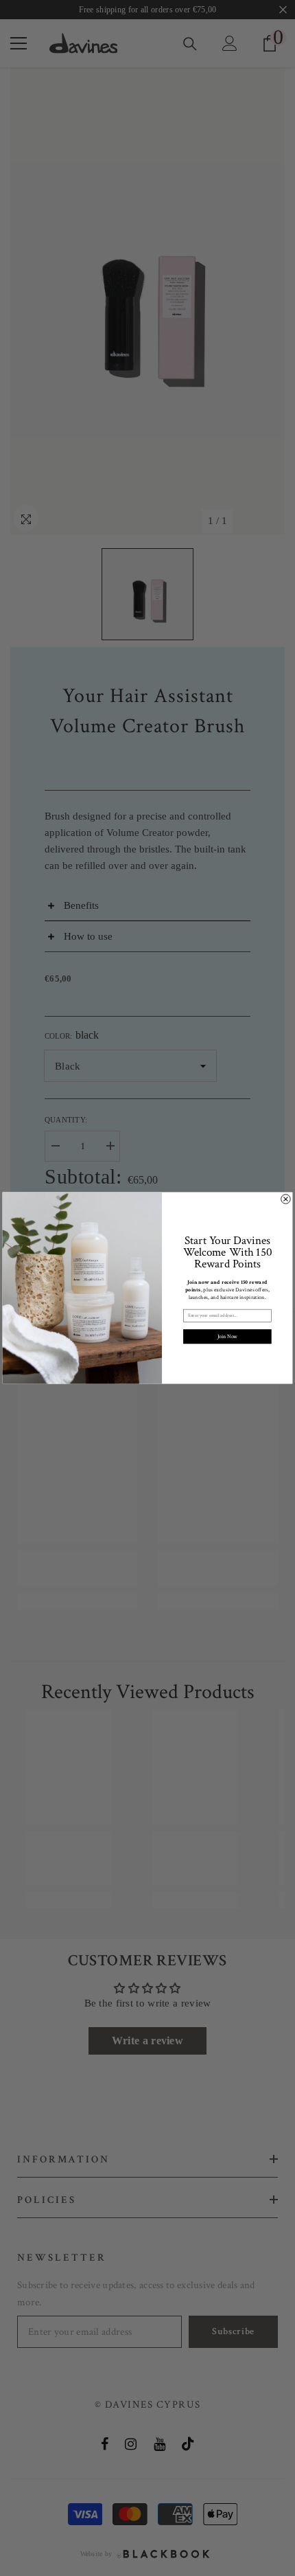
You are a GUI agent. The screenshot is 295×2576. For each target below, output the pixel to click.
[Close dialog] (286, 1199)
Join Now (227, 1337)
